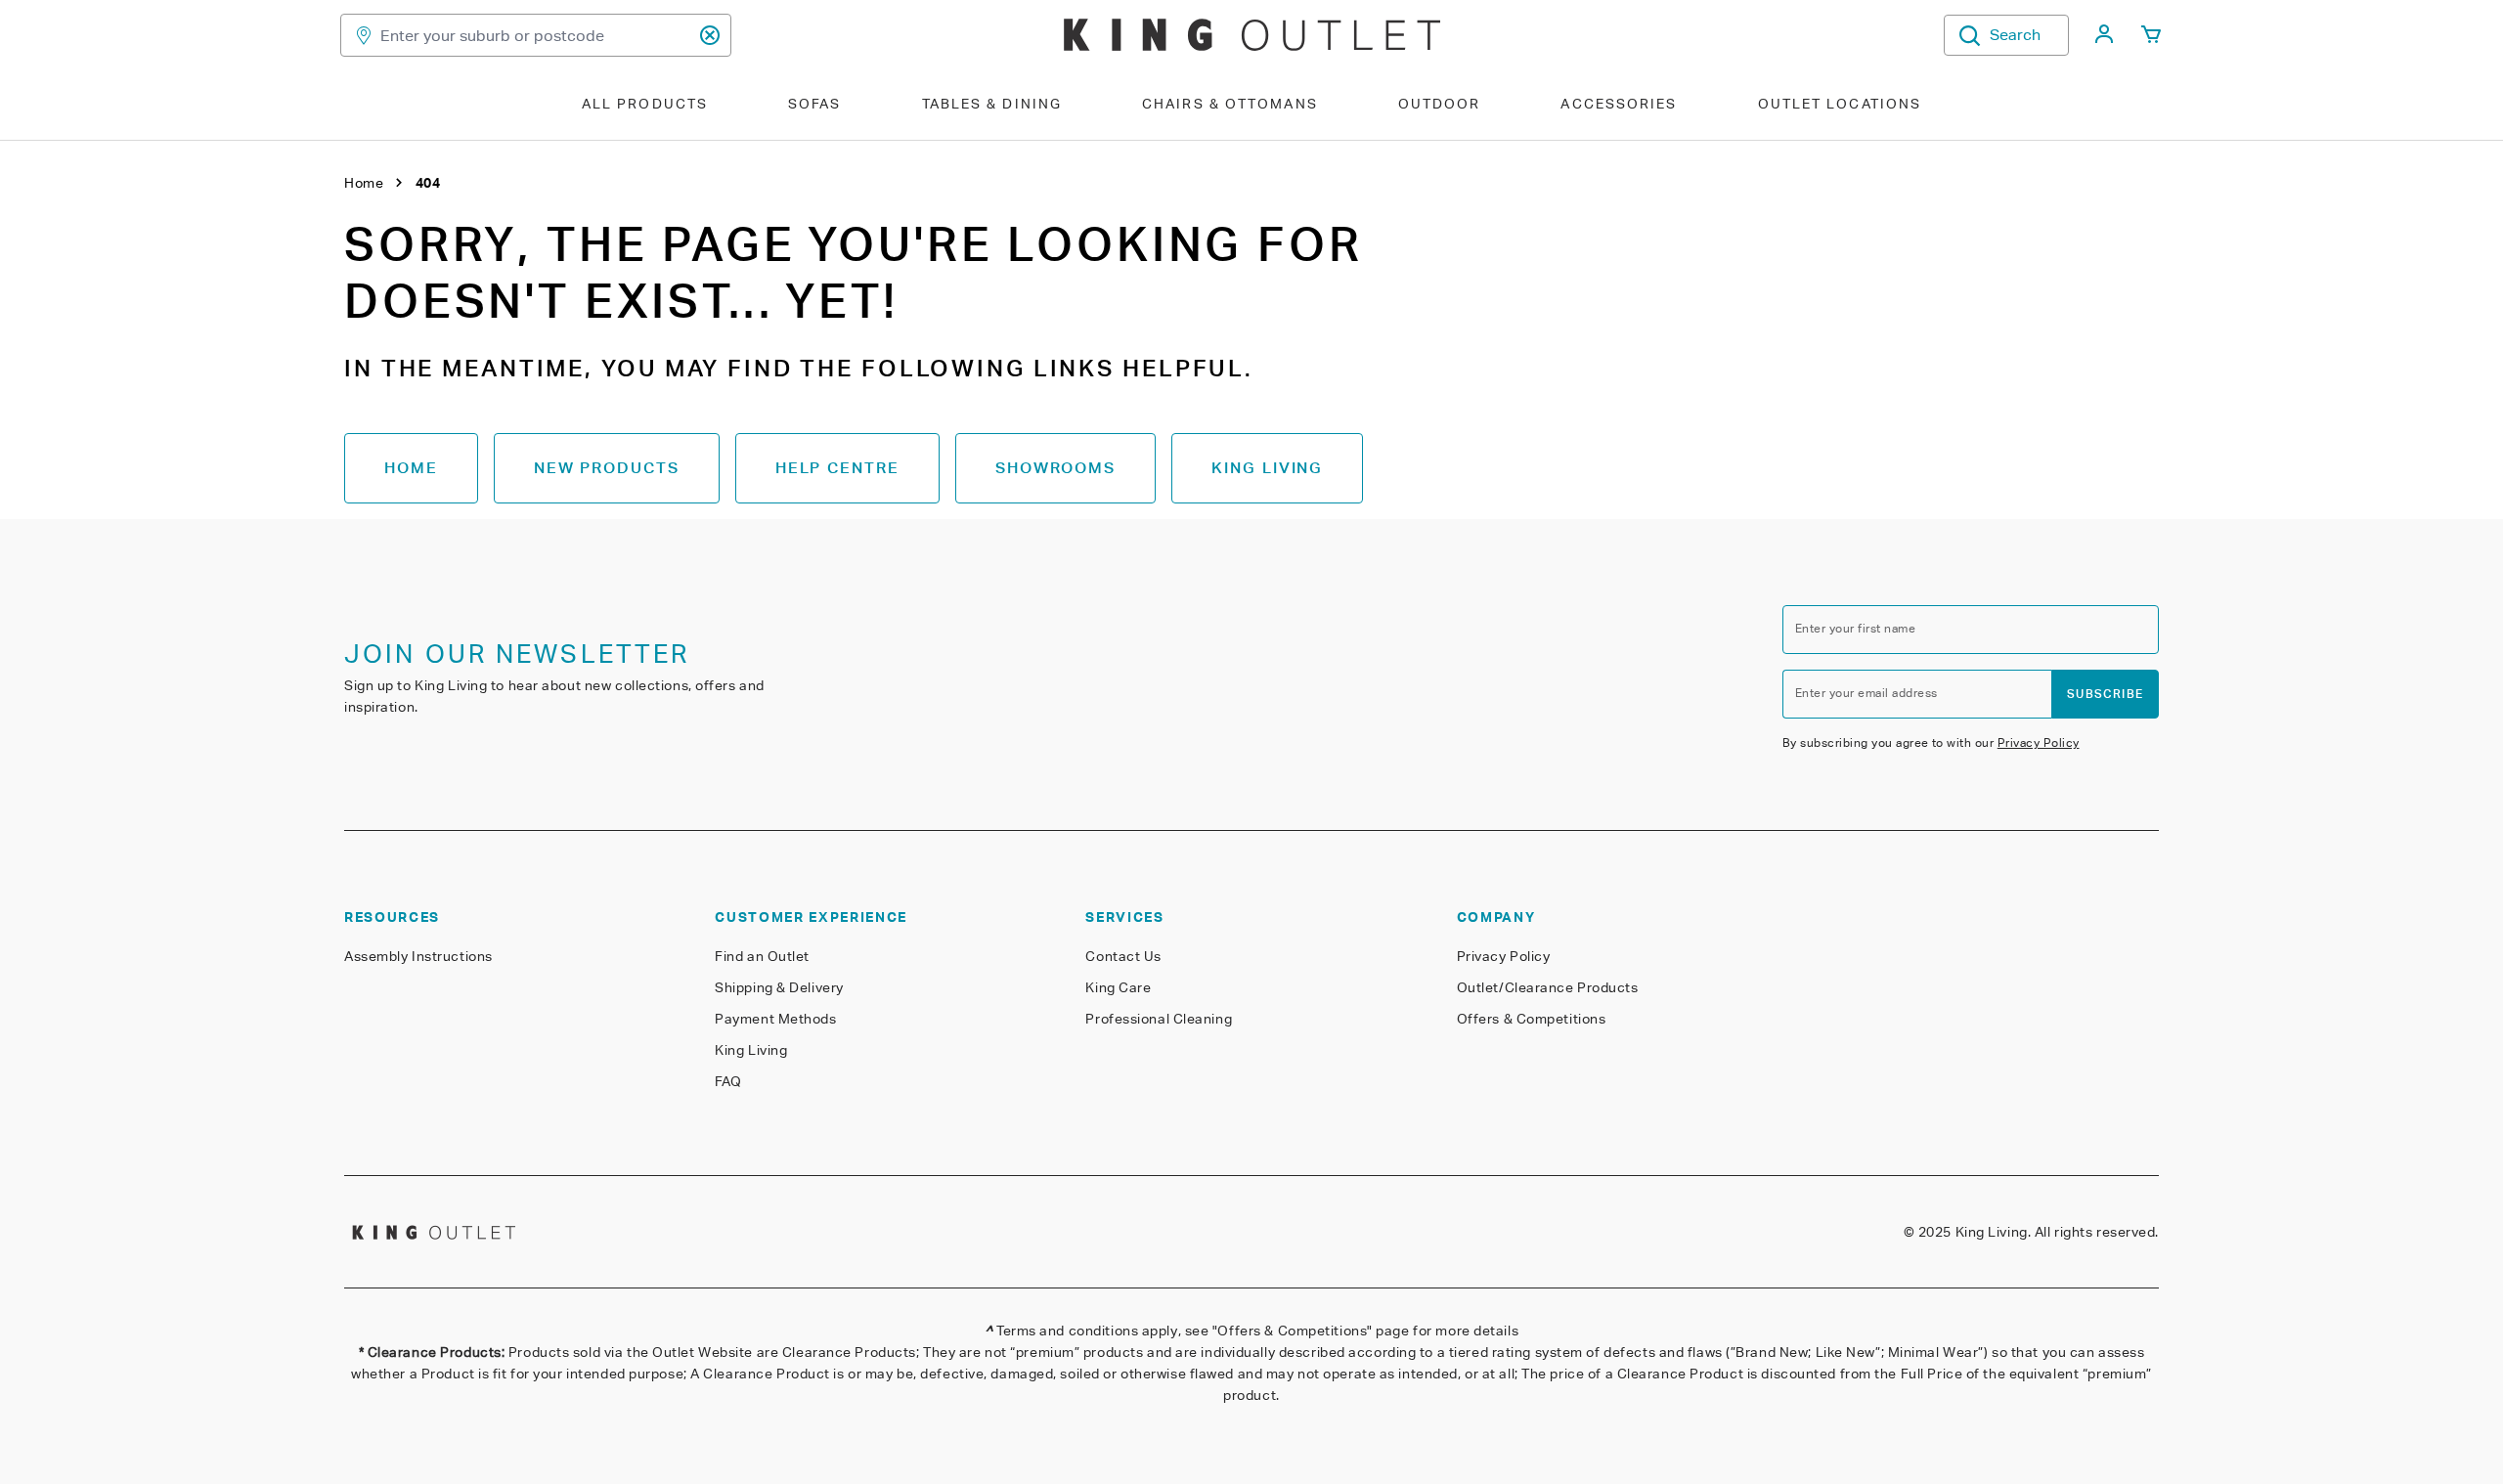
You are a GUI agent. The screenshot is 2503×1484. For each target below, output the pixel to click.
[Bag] (2151, 35)
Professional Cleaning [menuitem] (1159, 1019)
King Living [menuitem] (751, 1050)
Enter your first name (1855, 628)
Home (411, 468)
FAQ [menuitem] (728, 1081)
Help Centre (837, 468)
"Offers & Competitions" (1293, 1331)
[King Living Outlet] (1252, 35)
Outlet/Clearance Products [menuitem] (1548, 987)
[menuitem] (2104, 40)
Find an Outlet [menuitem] (762, 956)
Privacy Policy (2039, 742)
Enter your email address (1866, 693)
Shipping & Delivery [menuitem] (779, 987)
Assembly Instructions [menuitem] (418, 956)
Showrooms (1055, 468)
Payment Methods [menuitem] (775, 1019)
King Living (1267, 468)
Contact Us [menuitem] (1123, 956)
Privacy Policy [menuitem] (1504, 956)
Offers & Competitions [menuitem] (1532, 1019)
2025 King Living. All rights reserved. (2039, 1232)
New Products (607, 468)
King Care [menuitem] (1118, 987)
